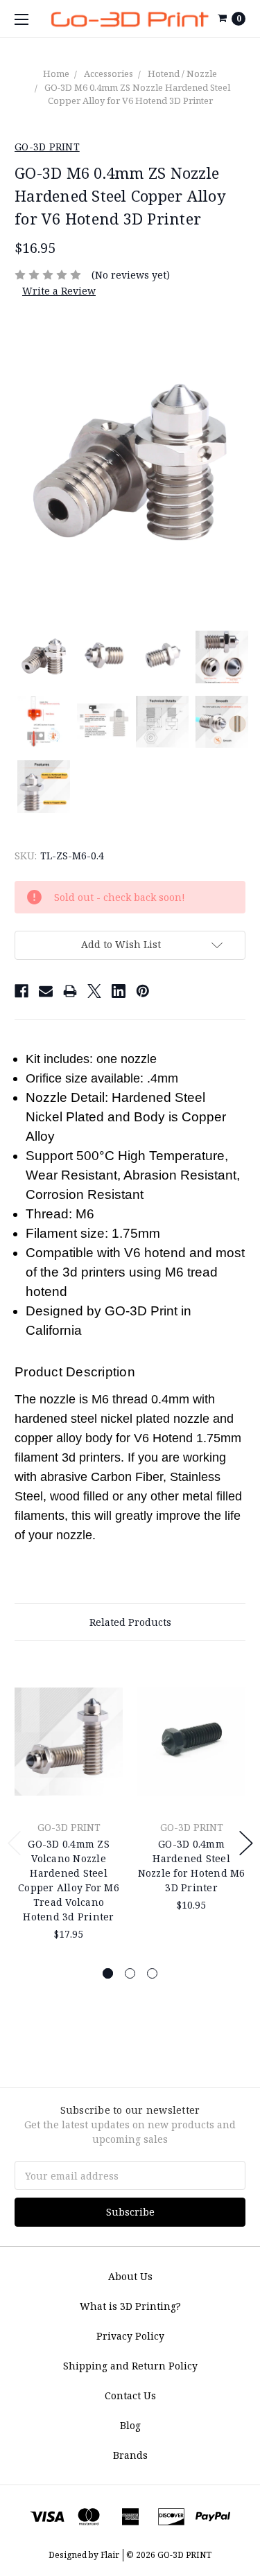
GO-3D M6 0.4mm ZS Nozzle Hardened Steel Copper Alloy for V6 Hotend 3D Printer (137, 94)
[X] (94, 991)
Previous (15, 1843)
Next (246, 1843)
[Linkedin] (119, 991)
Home (56, 73)
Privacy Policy (130, 2336)
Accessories (109, 73)
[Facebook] (21, 991)
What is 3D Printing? (130, 2306)
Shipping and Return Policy (130, 2366)
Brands (130, 2455)
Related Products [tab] (130, 1622)
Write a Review (59, 291)
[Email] (46, 991)
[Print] (70, 991)
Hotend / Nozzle (182, 73)
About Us (130, 2276)
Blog (130, 2425)
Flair (110, 2555)
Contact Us (130, 2395)
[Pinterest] (143, 991)
